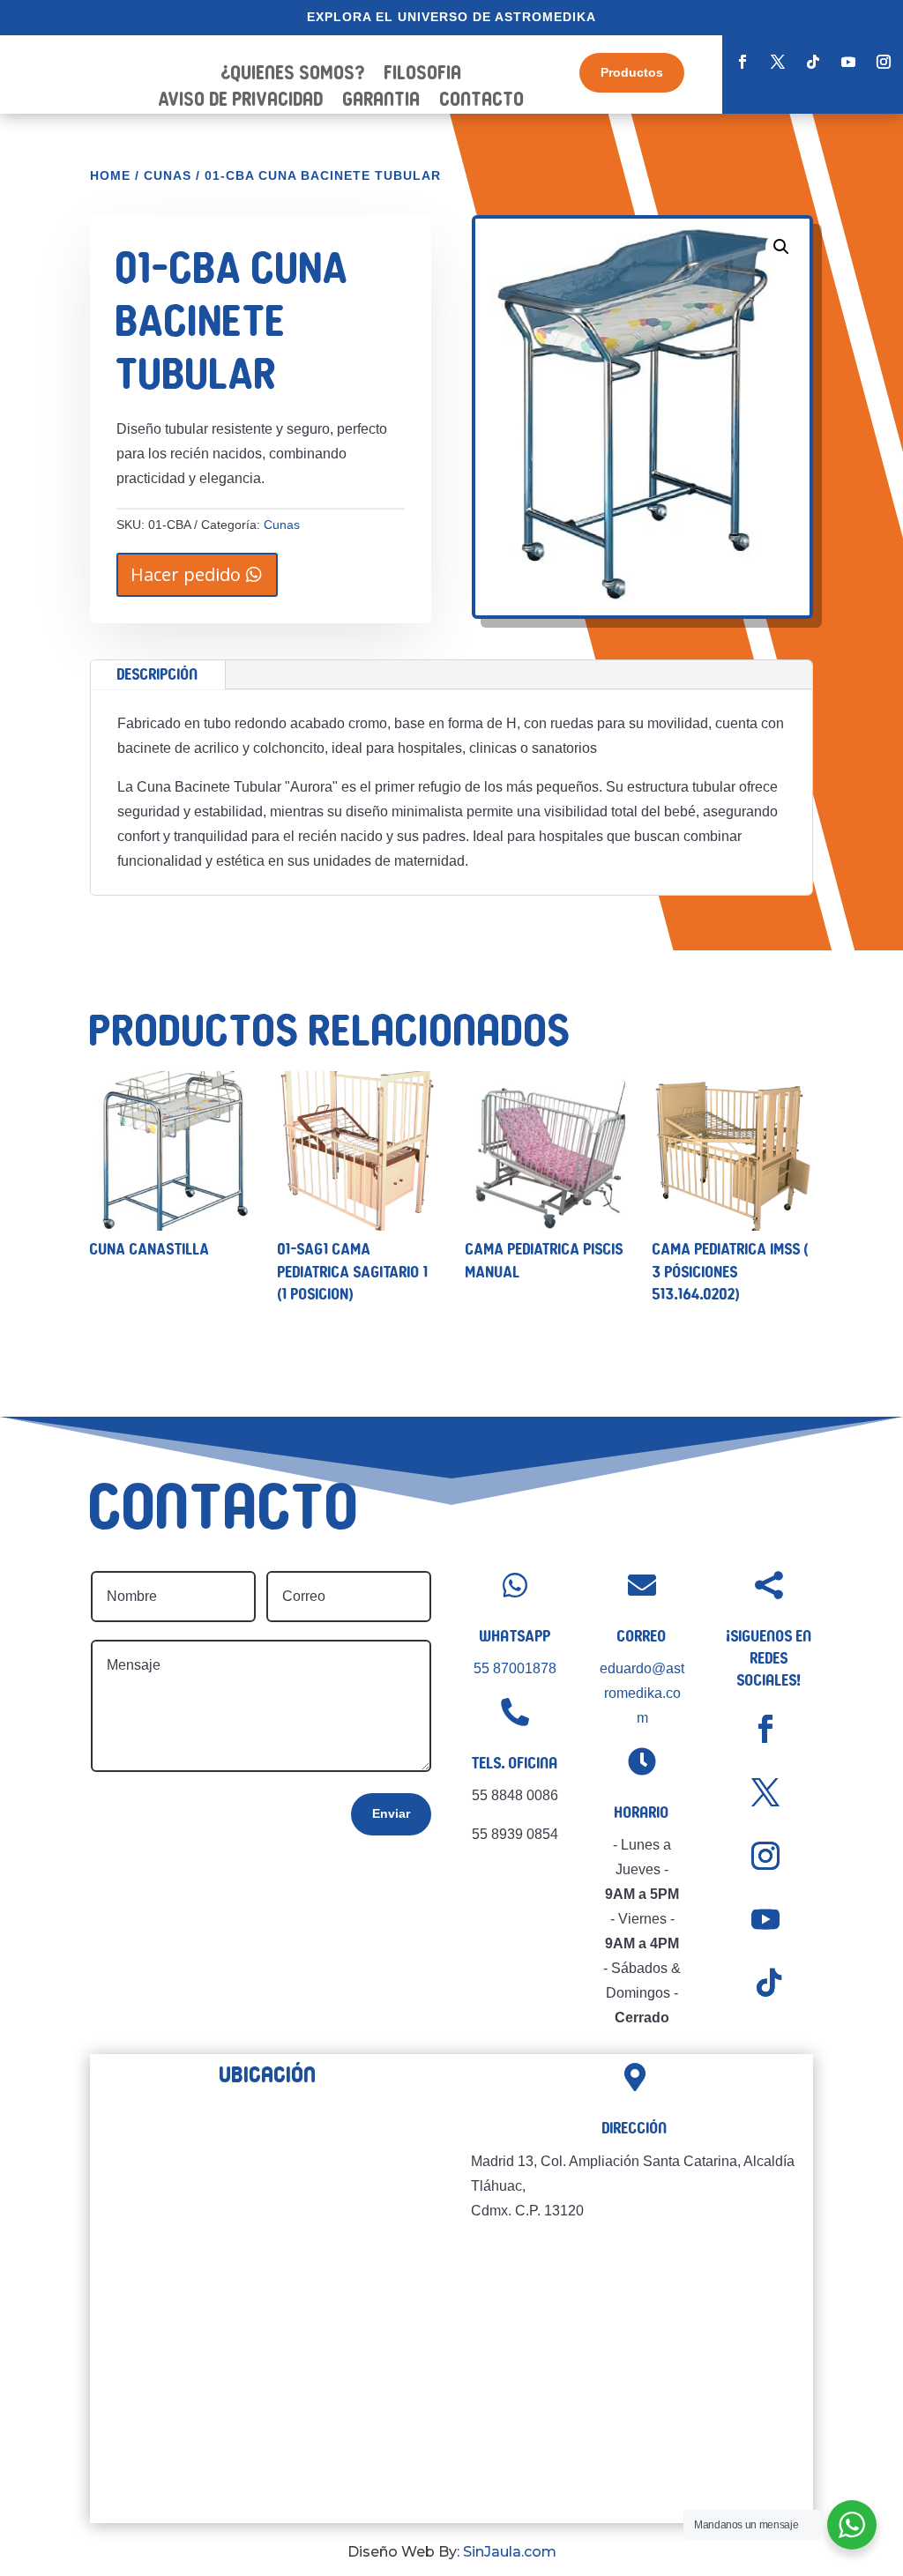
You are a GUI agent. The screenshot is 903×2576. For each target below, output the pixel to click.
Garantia (382, 101)
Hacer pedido (186, 574)
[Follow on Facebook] (743, 62)
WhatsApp (515, 1636)
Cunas (168, 175)
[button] (781, 247)
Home (110, 175)
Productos (632, 72)
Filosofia (423, 75)
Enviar (391, 1813)
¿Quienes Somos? (293, 75)
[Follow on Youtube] (848, 62)
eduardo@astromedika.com (642, 1693)
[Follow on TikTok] (813, 62)
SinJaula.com (510, 2552)
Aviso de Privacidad (241, 101)
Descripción (158, 674)
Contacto (482, 101)
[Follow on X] (778, 62)
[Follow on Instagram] (884, 62)
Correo (642, 1636)
